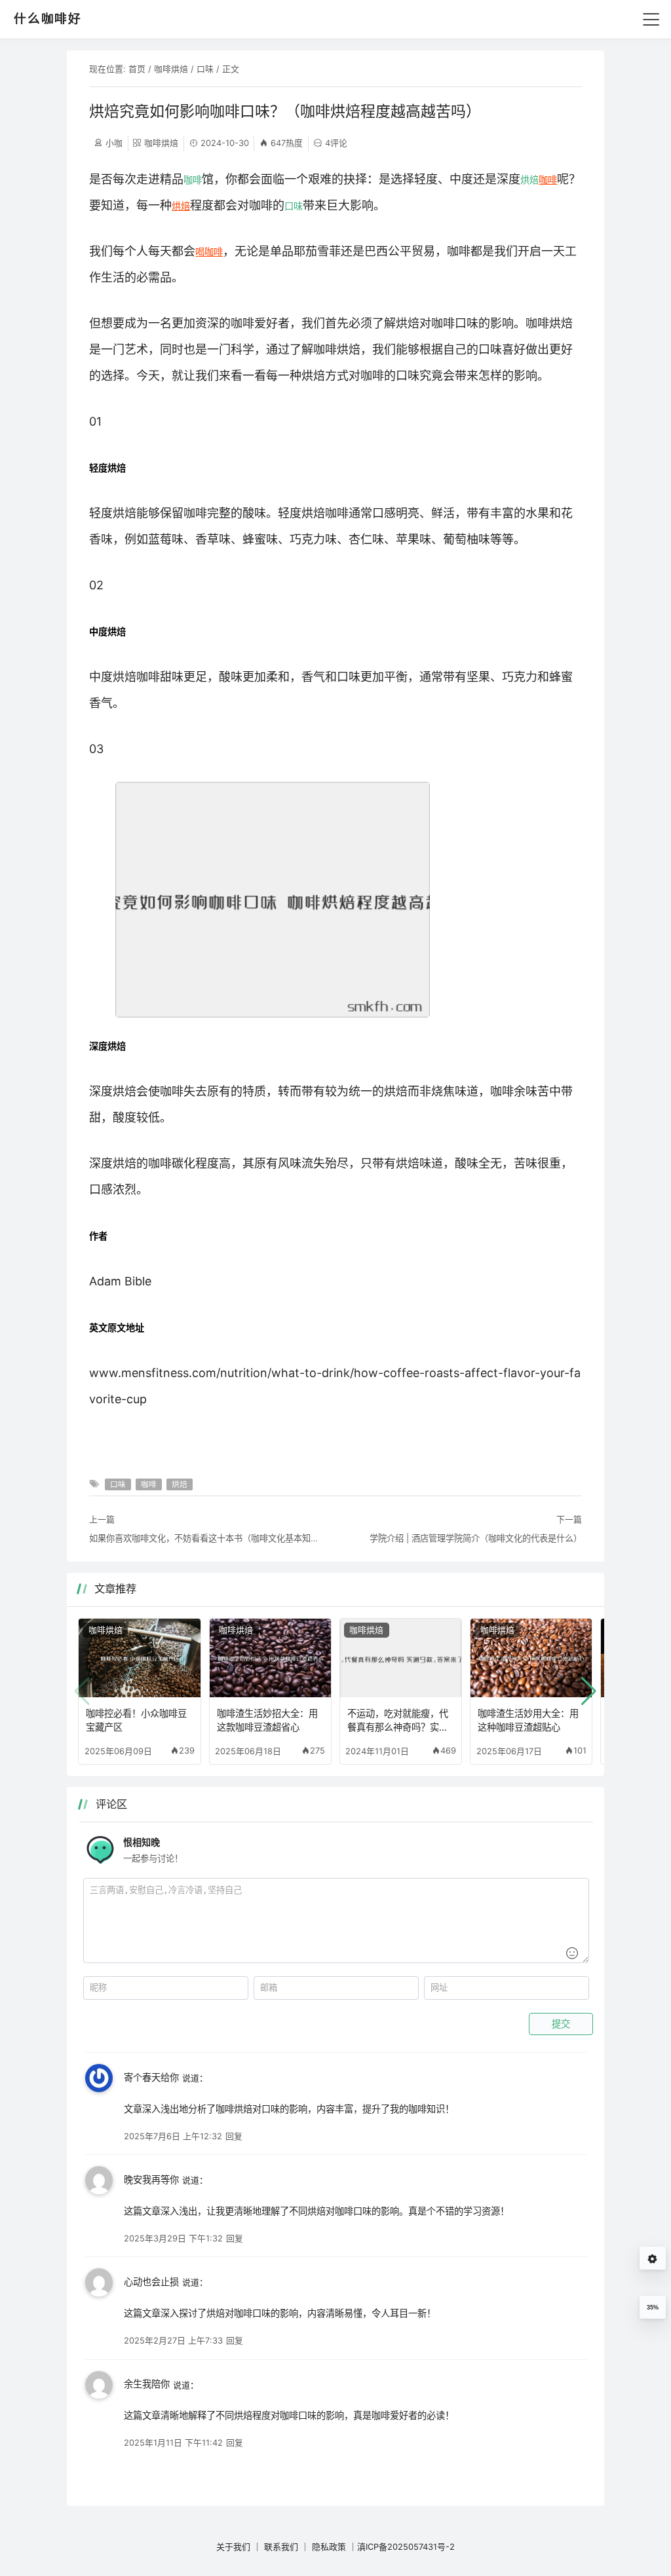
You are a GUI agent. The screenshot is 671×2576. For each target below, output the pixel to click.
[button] (589, 1691)
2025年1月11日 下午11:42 (173, 2442)
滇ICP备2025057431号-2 (406, 2547)
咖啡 (193, 180)
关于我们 (233, 2547)
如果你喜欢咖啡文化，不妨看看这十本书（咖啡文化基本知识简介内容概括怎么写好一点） (207, 1538)
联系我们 (281, 2547)
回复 (234, 2136)
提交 (561, 2024)
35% (653, 2308)
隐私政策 (329, 2547)
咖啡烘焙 (171, 69)
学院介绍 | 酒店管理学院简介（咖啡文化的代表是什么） (476, 1538)
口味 (205, 69)
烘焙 (529, 180)
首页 (137, 69)
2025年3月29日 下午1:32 (173, 2238)
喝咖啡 (209, 252)
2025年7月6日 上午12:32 (173, 2136)
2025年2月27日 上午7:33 (173, 2340)
